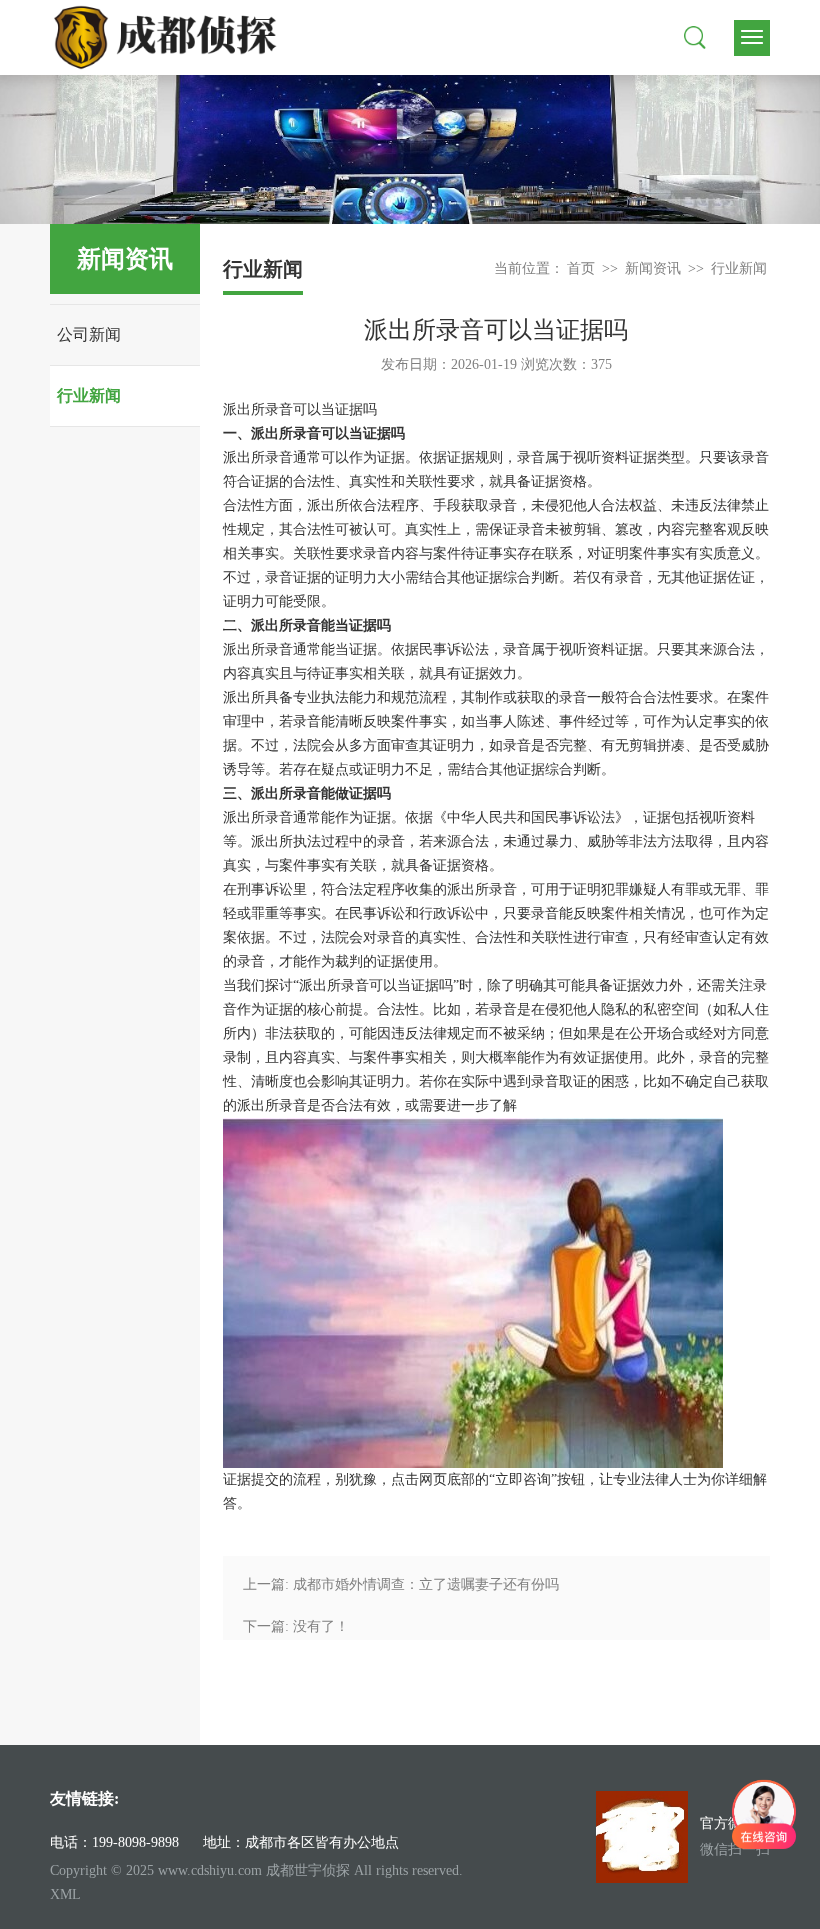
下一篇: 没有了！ (296, 1626)
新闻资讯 (653, 268)
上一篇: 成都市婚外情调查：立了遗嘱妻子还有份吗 (401, 1584)
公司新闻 (89, 334)
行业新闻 (89, 395)
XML (65, 1894)
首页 (581, 268)
